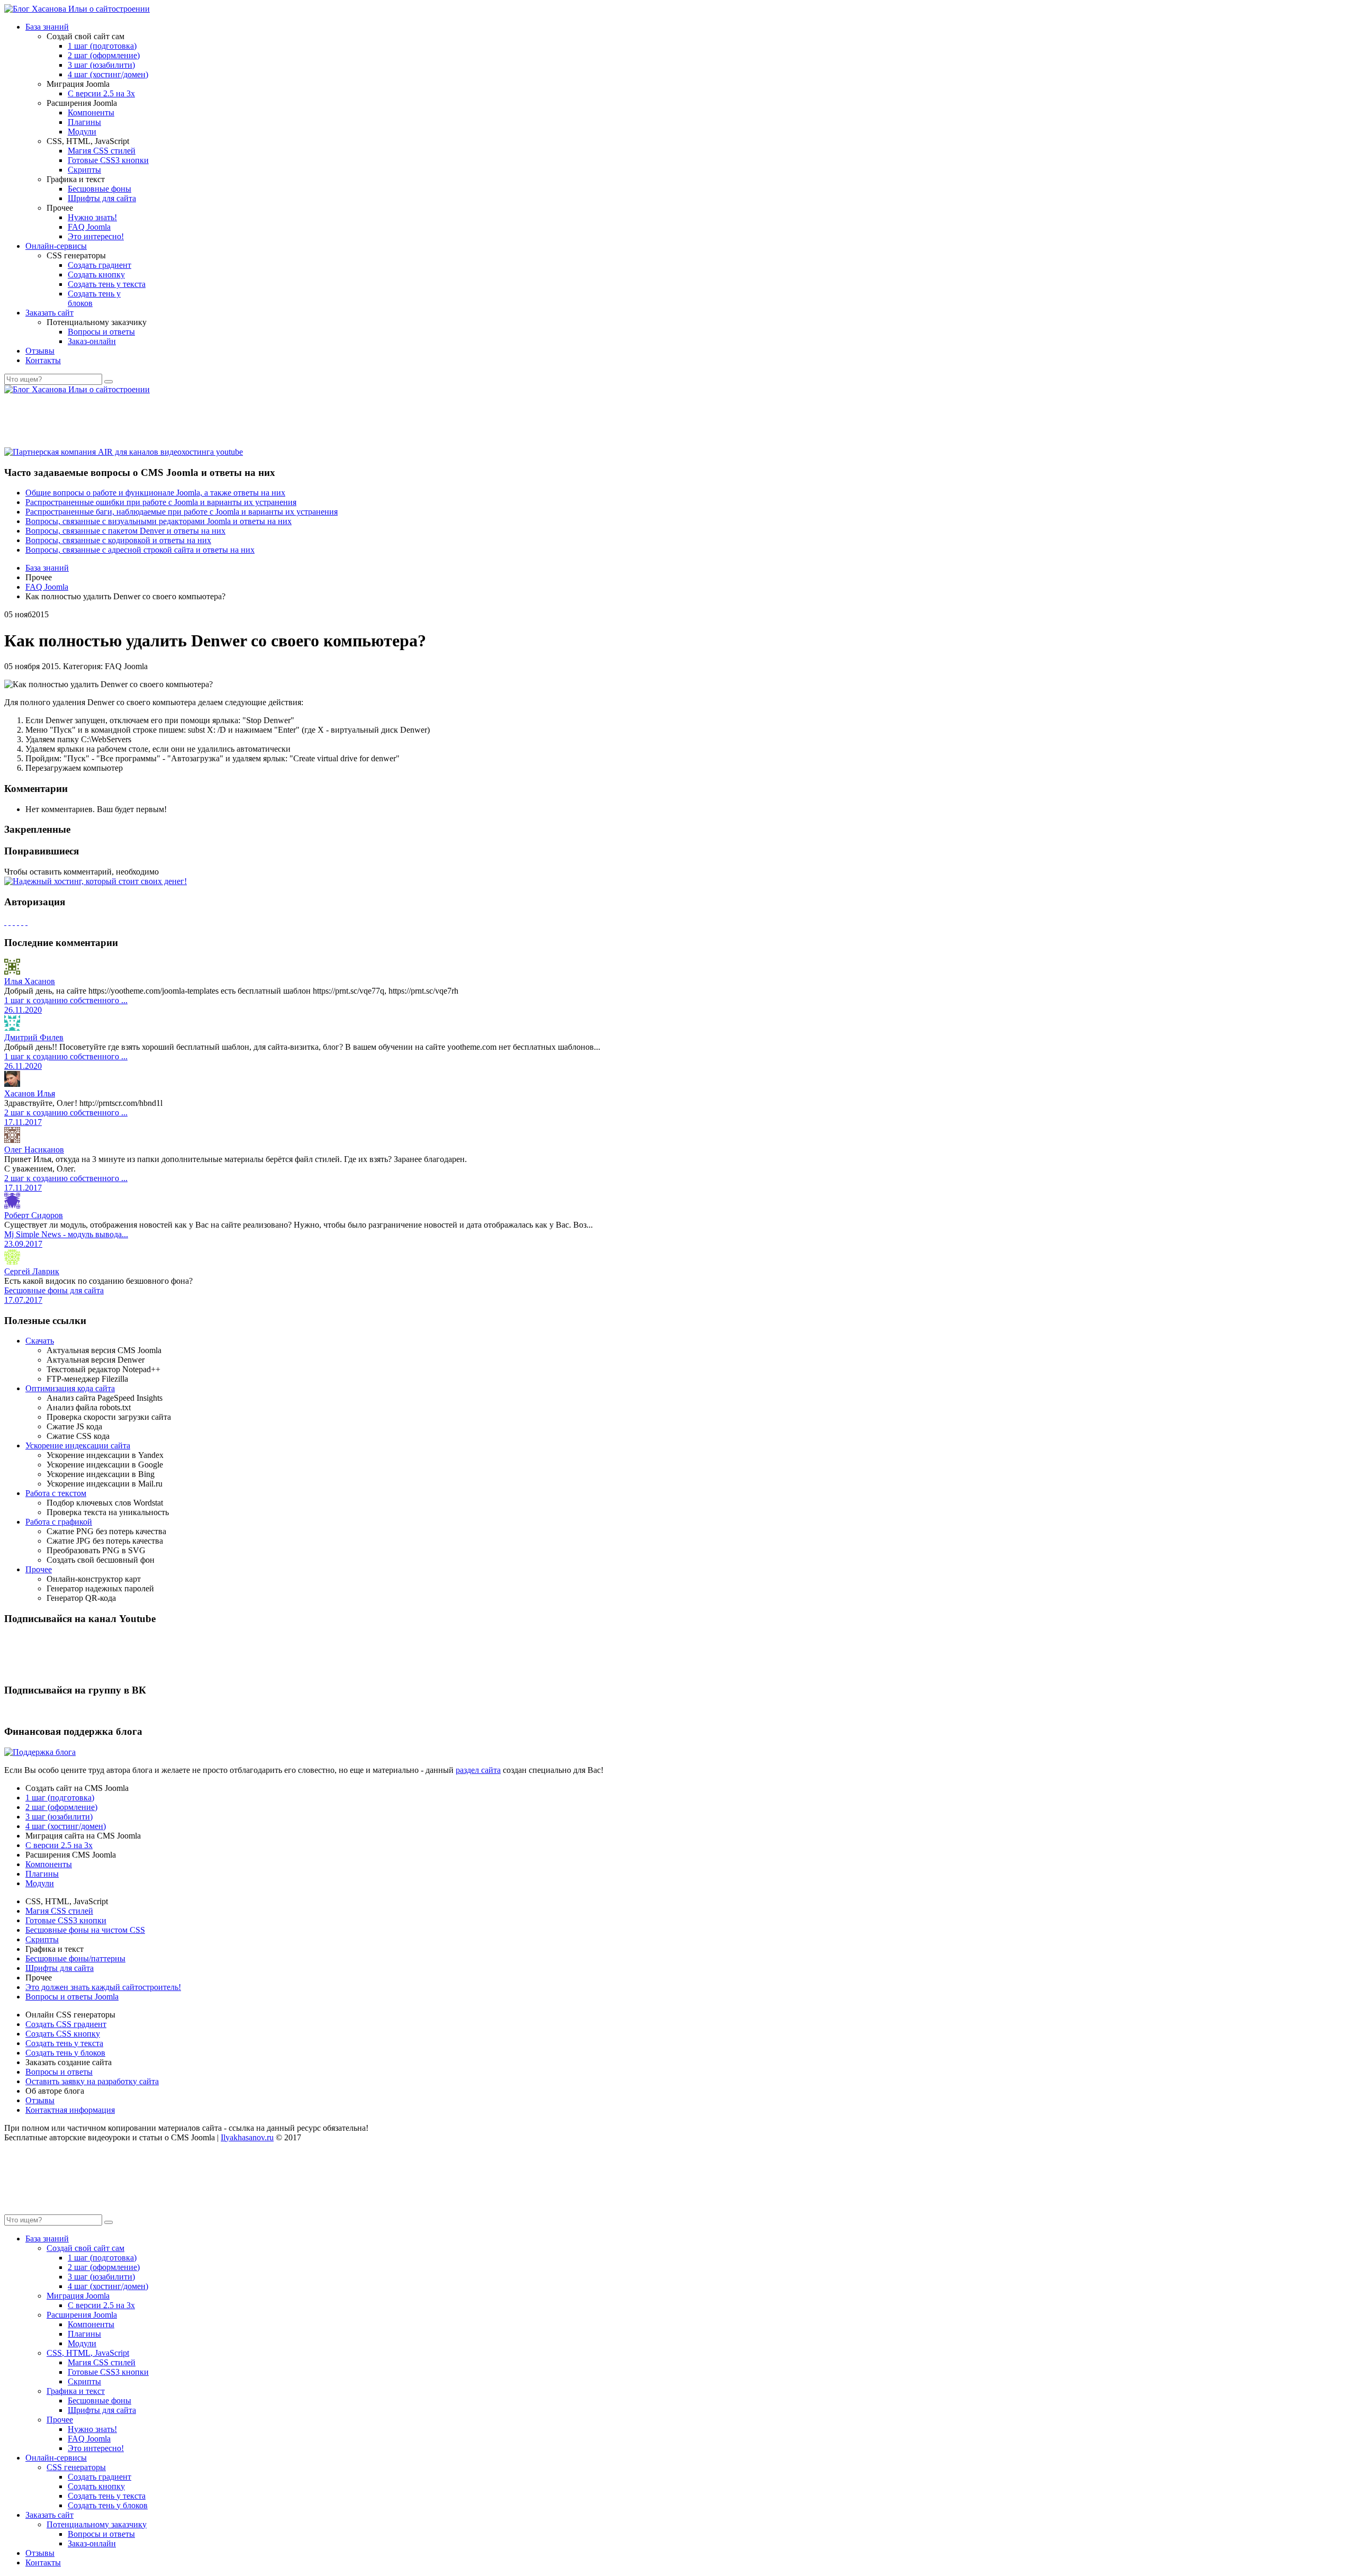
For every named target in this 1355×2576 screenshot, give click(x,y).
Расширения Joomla (82, 2315)
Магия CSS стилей (102, 151)
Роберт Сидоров (34, 1215)
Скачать (40, 1341)
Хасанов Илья (30, 1093)
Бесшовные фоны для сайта (54, 1290)
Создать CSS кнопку (63, 2034)
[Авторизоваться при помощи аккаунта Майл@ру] (14, 922)
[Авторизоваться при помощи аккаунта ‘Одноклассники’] (18, 922)
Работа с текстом (56, 1493)
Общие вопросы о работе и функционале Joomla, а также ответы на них (155, 493)
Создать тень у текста (107, 284)
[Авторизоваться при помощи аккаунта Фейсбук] (5, 922)
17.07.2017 (23, 1300)
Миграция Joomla (78, 2296)
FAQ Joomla (89, 227)
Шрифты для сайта (102, 198)
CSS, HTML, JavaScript (88, 2353)
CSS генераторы (76, 2467)
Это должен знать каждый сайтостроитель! (103, 1987)
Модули (82, 132)
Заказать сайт (49, 313)
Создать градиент (100, 265)
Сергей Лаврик (32, 1271)
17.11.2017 (23, 1122)
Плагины (84, 122)
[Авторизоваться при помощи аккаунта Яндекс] (26, 922)
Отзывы (40, 351)
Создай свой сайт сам (85, 2248)
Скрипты (84, 170)
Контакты (43, 360)
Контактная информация (70, 2110)
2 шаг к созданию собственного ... (66, 1113)
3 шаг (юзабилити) (101, 65)
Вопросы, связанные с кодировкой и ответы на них (118, 540)
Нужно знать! (92, 217)
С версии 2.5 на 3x (59, 1845)
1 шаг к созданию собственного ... (66, 1000)
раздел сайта (478, 1770)
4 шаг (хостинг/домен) (108, 74)
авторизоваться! (190, 872)
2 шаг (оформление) (104, 55)
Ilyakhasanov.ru (247, 2137)
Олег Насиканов (34, 1150)
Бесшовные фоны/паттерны (75, 1958)
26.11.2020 (23, 1010)
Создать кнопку (96, 274)
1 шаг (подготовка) (102, 46)
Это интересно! (96, 236)
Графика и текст (76, 2391)
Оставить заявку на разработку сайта (92, 2081)
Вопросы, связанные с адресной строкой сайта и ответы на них (140, 550)
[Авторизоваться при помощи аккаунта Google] (10, 922)
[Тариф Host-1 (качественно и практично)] (96, 881)
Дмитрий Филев (34, 1037)
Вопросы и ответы (101, 332)
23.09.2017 (23, 1244)
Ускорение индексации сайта (78, 1445)
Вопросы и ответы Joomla (72, 1997)
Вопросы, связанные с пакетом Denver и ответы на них (125, 531)
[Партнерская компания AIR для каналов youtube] (124, 452)
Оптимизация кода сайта (70, 1388)
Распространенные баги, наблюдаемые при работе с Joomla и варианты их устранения (182, 512)
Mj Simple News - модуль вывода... (66, 1234)
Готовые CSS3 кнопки (108, 160)
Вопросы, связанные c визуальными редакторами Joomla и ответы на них (159, 521)
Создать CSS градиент (66, 2024)
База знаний (47, 27)
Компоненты (91, 112)
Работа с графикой (59, 1522)
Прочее (39, 1569)
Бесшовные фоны (100, 189)
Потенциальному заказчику (97, 2524)
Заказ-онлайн (92, 341)
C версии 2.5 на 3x (101, 93)
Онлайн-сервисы (56, 246)
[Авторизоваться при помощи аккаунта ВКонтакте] (22, 922)
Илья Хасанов (30, 981)
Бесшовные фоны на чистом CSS (85, 1930)
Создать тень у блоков (65, 2053)
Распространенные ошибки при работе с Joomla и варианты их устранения (161, 502)
